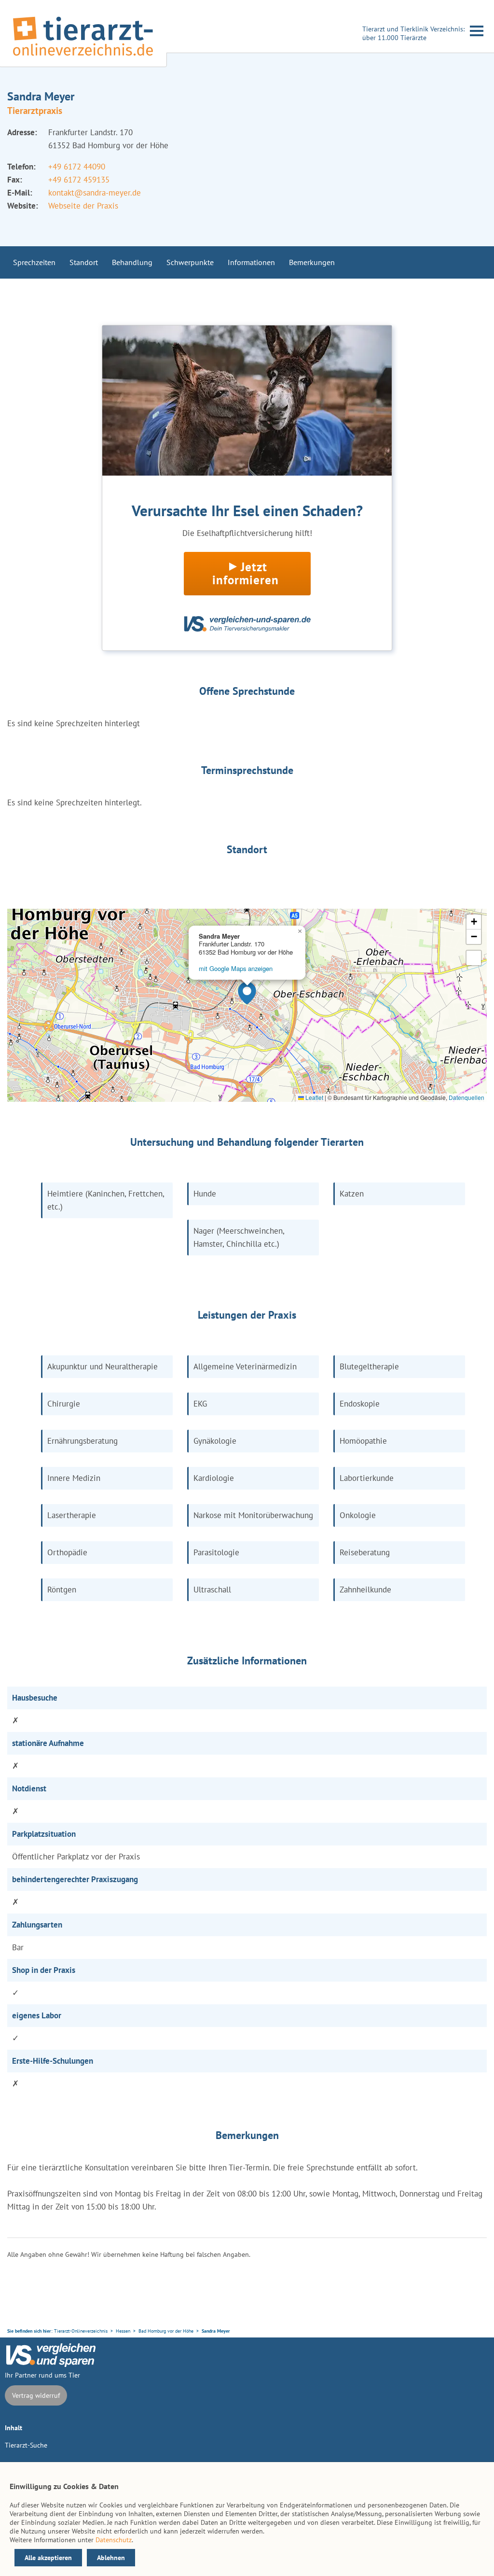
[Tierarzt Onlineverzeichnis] (83, 57)
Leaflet (314, 1097)
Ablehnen (111, 2558)
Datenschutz (114, 2540)
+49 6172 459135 (79, 180)
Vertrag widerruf (36, 2395)
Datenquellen (467, 1097)
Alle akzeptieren (48, 2558)
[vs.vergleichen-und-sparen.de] (51, 2365)
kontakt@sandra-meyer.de (95, 193)
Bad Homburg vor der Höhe (166, 2331)
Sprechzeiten (34, 262)
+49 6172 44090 (77, 167)
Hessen (123, 2331)
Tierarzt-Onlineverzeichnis (81, 2331)
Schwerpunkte (190, 262)
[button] (247, 993)
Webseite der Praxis (83, 206)
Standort (84, 262)
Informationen (251, 262)
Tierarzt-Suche (26, 2445)
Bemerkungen (312, 262)
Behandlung (132, 262)
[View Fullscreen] (474, 958)
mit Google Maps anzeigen (236, 968)
